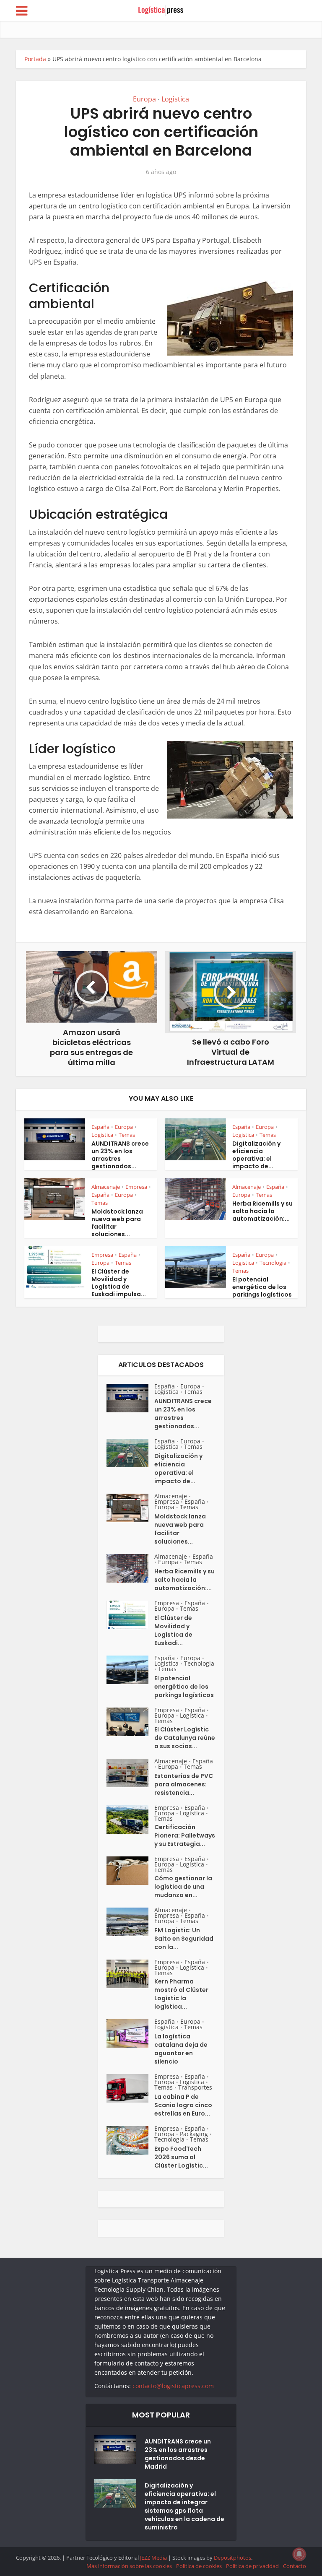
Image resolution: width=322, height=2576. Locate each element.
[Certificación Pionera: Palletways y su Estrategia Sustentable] (130, 1820)
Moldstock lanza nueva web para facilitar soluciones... (117, 1223)
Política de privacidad (252, 2566)
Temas (127, 1135)
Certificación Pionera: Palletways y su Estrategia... (185, 1835)
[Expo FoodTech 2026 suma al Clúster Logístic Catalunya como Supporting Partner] (130, 2140)
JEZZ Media (154, 2558)
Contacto (295, 2566)
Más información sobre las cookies (129, 2566)
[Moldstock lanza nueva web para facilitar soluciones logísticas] (130, 1508)
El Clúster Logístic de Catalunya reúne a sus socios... (185, 1738)
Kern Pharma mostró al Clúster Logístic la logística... (181, 1994)
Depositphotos (232, 2558)
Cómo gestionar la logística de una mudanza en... (183, 1887)
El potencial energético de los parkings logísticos (262, 1287)
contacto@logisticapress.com (173, 2386)
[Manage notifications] (299, 2554)
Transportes (195, 2087)
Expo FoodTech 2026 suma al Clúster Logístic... (181, 2157)
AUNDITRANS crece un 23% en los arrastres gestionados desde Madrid (178, 2454)
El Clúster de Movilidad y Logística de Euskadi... (173, 1630)
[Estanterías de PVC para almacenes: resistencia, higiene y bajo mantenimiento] (130, 1773)
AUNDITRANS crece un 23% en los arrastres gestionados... (120, 1155)
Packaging (194, 2134)
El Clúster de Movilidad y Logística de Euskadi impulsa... (119, 1283)
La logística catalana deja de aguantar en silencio (181, 2049)
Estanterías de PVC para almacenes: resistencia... (184, 1784)
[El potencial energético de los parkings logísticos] (130, 1670)
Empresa (136, 1187)
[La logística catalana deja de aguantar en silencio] (130, 2033)
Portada (35, 59)
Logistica (175, 99)
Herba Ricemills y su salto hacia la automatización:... (262, 1211)
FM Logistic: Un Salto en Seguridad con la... (184, 1939)
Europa (144, 99)
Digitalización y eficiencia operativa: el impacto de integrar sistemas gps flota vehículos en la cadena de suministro (184, 2506)
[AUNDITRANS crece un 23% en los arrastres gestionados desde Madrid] (130, 1398)
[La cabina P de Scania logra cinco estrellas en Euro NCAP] (130, 2088)
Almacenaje (106, 1187)
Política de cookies (199, 2566)
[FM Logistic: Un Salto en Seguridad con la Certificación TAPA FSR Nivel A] (130, 1922)
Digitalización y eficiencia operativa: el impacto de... (256, 1155)
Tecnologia (273, 1263)
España (100, 1127)
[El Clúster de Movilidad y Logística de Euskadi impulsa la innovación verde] (130, 1615)
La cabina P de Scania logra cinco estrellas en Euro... (183, 2105)
